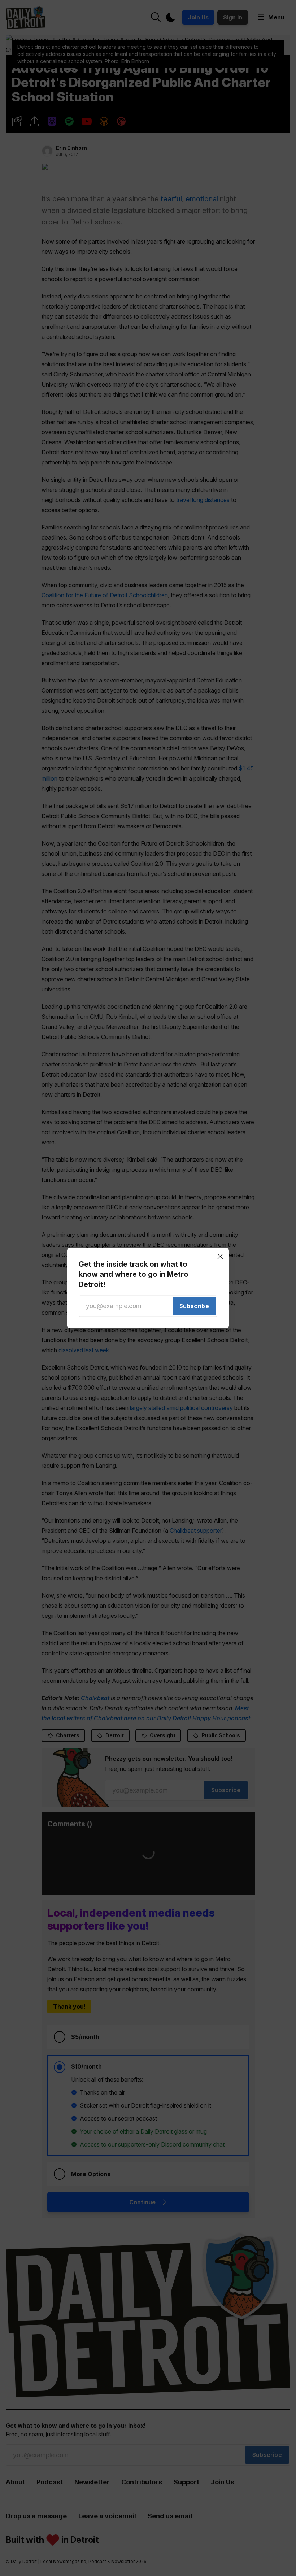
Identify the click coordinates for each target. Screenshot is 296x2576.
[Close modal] (220, 1256)
